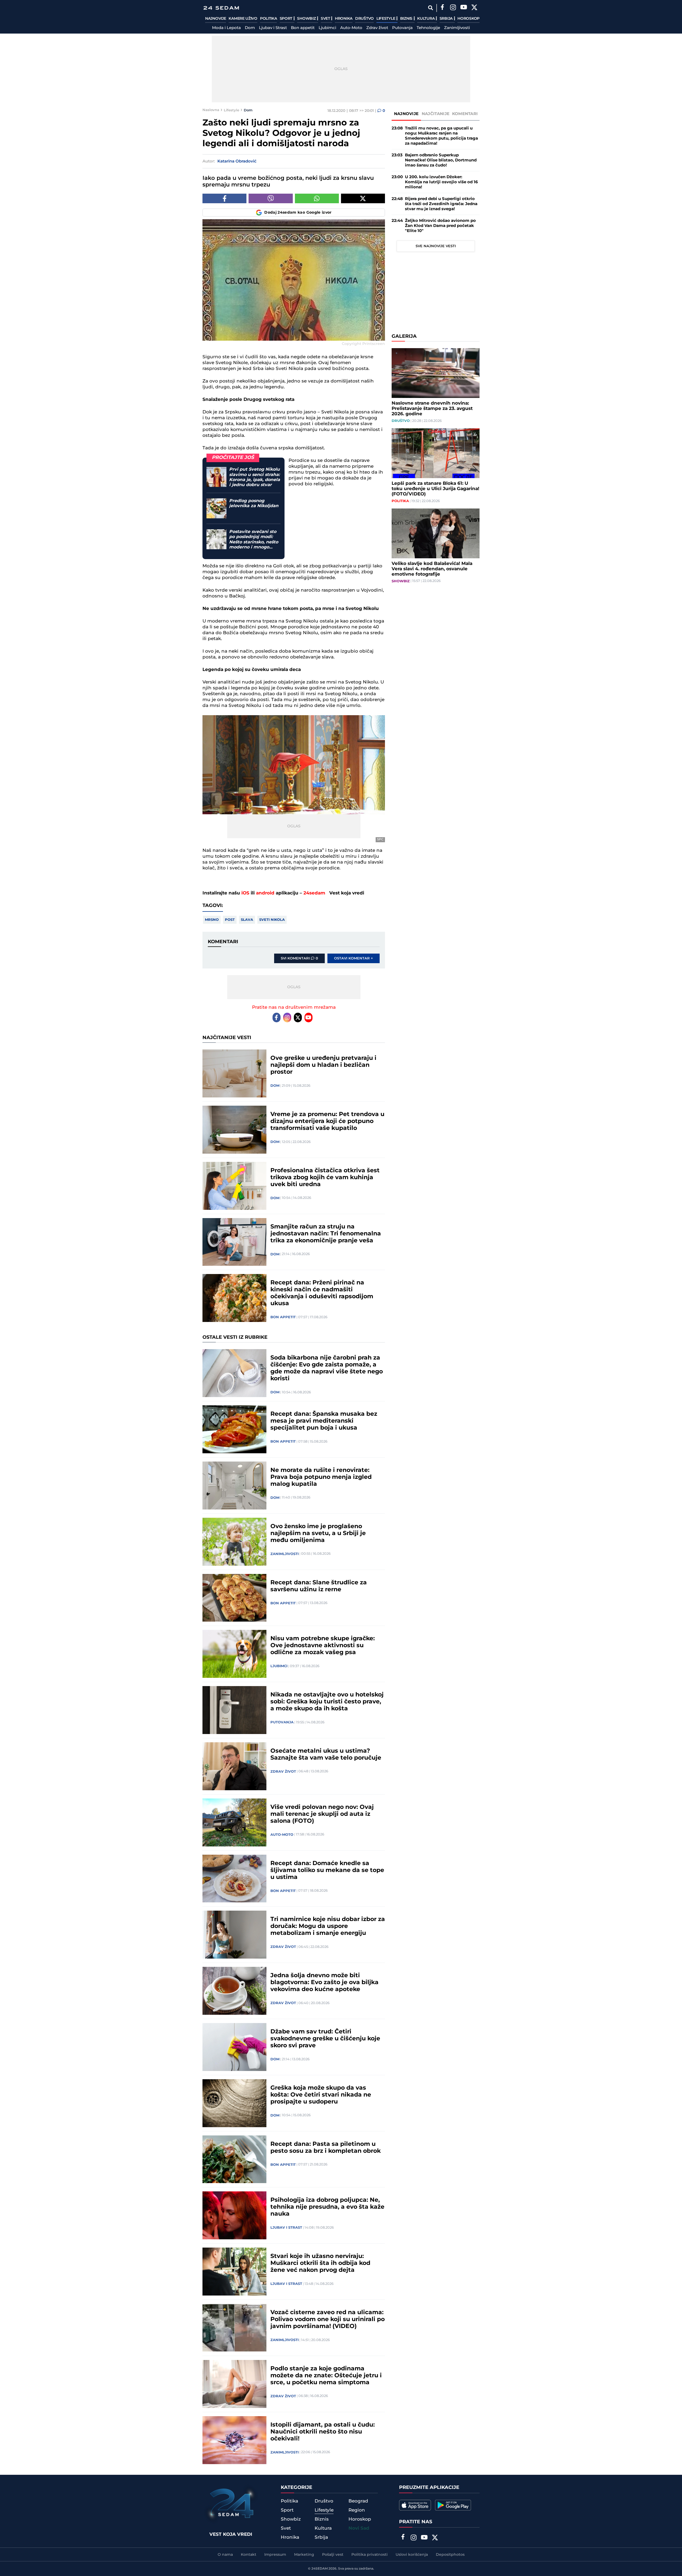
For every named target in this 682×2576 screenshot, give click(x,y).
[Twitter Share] (363, 198)
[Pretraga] (430, 8)
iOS (245, 893)
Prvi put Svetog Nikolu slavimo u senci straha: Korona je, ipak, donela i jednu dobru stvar (255, 477)
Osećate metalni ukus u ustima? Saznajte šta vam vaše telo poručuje (326, 1755)
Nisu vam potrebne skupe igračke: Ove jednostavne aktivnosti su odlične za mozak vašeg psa (323, 1646)
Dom (250, 28)
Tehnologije (428, 28)
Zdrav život (377, 28)
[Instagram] (453, 8)
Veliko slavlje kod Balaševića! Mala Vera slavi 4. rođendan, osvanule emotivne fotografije (432, 569)
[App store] (415, 2505)
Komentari (465, 114)
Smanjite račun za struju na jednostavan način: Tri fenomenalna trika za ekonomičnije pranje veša (326, 1234)
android (265, 893)
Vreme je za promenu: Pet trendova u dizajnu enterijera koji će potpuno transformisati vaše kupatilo (327, 1121)
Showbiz (307, 19)
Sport (287, 19)
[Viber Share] (271, 198)
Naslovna (211, 110)
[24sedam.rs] (221, 8)
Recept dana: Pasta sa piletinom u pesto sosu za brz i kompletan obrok (326, 2148)
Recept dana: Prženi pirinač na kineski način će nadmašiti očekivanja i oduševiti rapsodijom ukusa (322, 1293)
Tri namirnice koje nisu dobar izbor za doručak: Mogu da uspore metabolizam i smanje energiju (328, 1926)
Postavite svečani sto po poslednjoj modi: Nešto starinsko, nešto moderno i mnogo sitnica (254, 540)
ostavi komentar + (354, 958)
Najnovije (216, 19)
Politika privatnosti (370, 2555)
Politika (269, 19)
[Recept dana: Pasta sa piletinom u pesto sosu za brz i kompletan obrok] (234, 2159)
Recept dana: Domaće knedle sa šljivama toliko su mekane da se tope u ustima (327, 1870)
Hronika (344, 19)
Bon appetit (303, 28)
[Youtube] (308, 1018)
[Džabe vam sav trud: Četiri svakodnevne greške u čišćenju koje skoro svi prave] (234, 2047)
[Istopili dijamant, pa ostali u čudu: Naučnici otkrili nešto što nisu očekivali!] (234, 2440)
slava (247, 920)
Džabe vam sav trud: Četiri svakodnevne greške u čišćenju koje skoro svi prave (325, 2039)
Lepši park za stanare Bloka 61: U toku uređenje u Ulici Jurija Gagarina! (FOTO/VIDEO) (435, 489)
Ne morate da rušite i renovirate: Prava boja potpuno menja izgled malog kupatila (321, 1477)
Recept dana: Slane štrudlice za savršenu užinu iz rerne (319, 1586)
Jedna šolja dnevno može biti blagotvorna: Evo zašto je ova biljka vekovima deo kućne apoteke (324, 1983)
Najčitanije (436, 114)
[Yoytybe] (464, 8)
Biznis (407, 19)
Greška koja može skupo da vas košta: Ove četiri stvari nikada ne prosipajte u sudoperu (321, 2095)
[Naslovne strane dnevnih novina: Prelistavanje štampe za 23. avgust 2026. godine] (436, 373)
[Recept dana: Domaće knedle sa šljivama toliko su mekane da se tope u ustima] (234, 1879)
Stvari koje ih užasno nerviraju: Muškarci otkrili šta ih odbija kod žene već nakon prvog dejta (320, 2263)
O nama (225, 2555)
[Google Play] (453, 2505)
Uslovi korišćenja (412, 2555)
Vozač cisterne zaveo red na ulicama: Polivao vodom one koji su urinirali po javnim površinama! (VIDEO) (328, 2319)
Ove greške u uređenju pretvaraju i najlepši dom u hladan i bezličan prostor (323, 1065)
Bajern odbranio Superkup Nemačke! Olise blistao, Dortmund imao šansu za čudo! (441, 160)
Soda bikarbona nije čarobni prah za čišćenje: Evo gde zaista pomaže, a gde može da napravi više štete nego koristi (327, 1368)
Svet (326, 19)
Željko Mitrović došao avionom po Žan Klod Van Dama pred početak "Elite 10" (440, 226)
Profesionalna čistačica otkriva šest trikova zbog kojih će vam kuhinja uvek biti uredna (325, 1178)
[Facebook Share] (224, 198)
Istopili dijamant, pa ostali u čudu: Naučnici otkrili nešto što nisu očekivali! (323, 2432)
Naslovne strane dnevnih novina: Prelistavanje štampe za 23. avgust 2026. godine (432, 409)
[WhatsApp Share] (317, 198)
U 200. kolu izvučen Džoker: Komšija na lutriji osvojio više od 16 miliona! (441, 182)
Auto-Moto (351, 28)
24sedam (314, 893)
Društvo (364, 19)
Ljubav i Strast (273, 28)
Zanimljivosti (457, 28)
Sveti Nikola (272, 920)
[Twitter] (474, 8)
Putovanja (402, 28)
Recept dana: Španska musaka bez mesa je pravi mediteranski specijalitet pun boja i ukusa (324, 1421)
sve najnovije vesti (436, 246)
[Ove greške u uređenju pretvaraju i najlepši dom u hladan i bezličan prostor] (234, 1073)
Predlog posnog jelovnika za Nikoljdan (254, 503)
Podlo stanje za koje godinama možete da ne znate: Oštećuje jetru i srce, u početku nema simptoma (326, 2376)
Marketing (304, 2555)
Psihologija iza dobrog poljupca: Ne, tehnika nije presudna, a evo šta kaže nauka (327, 2207)
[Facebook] (442, 8)
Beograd (358, 2501)
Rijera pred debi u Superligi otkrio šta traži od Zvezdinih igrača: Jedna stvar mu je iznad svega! (441, 204)
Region (357, 2510)
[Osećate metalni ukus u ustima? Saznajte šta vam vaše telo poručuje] (234, 1766)
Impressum (275, 2555)
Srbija (447, 19)
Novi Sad (359, 2528)
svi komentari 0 (299, 958)
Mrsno (212, 920)
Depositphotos (450, 2555)
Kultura (426, 19)
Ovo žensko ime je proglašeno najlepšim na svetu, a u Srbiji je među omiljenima (318, 1533)
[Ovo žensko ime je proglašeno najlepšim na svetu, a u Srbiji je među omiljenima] (234, 1542)
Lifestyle (386, 19)
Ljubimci (327, 28)
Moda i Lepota (226, 28)
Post (230, 920)
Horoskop (468, 19)
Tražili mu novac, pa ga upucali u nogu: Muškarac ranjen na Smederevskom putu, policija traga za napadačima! (441, 136)
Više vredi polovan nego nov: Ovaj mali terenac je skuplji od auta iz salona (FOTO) (322, 1814)
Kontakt (249, 2555)
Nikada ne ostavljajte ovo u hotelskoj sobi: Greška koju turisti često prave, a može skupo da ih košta (327, 1702)
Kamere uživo (243, 19)
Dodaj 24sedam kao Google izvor (298, 213)
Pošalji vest (333, 2555)
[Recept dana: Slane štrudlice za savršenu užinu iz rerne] (234, 1598)
